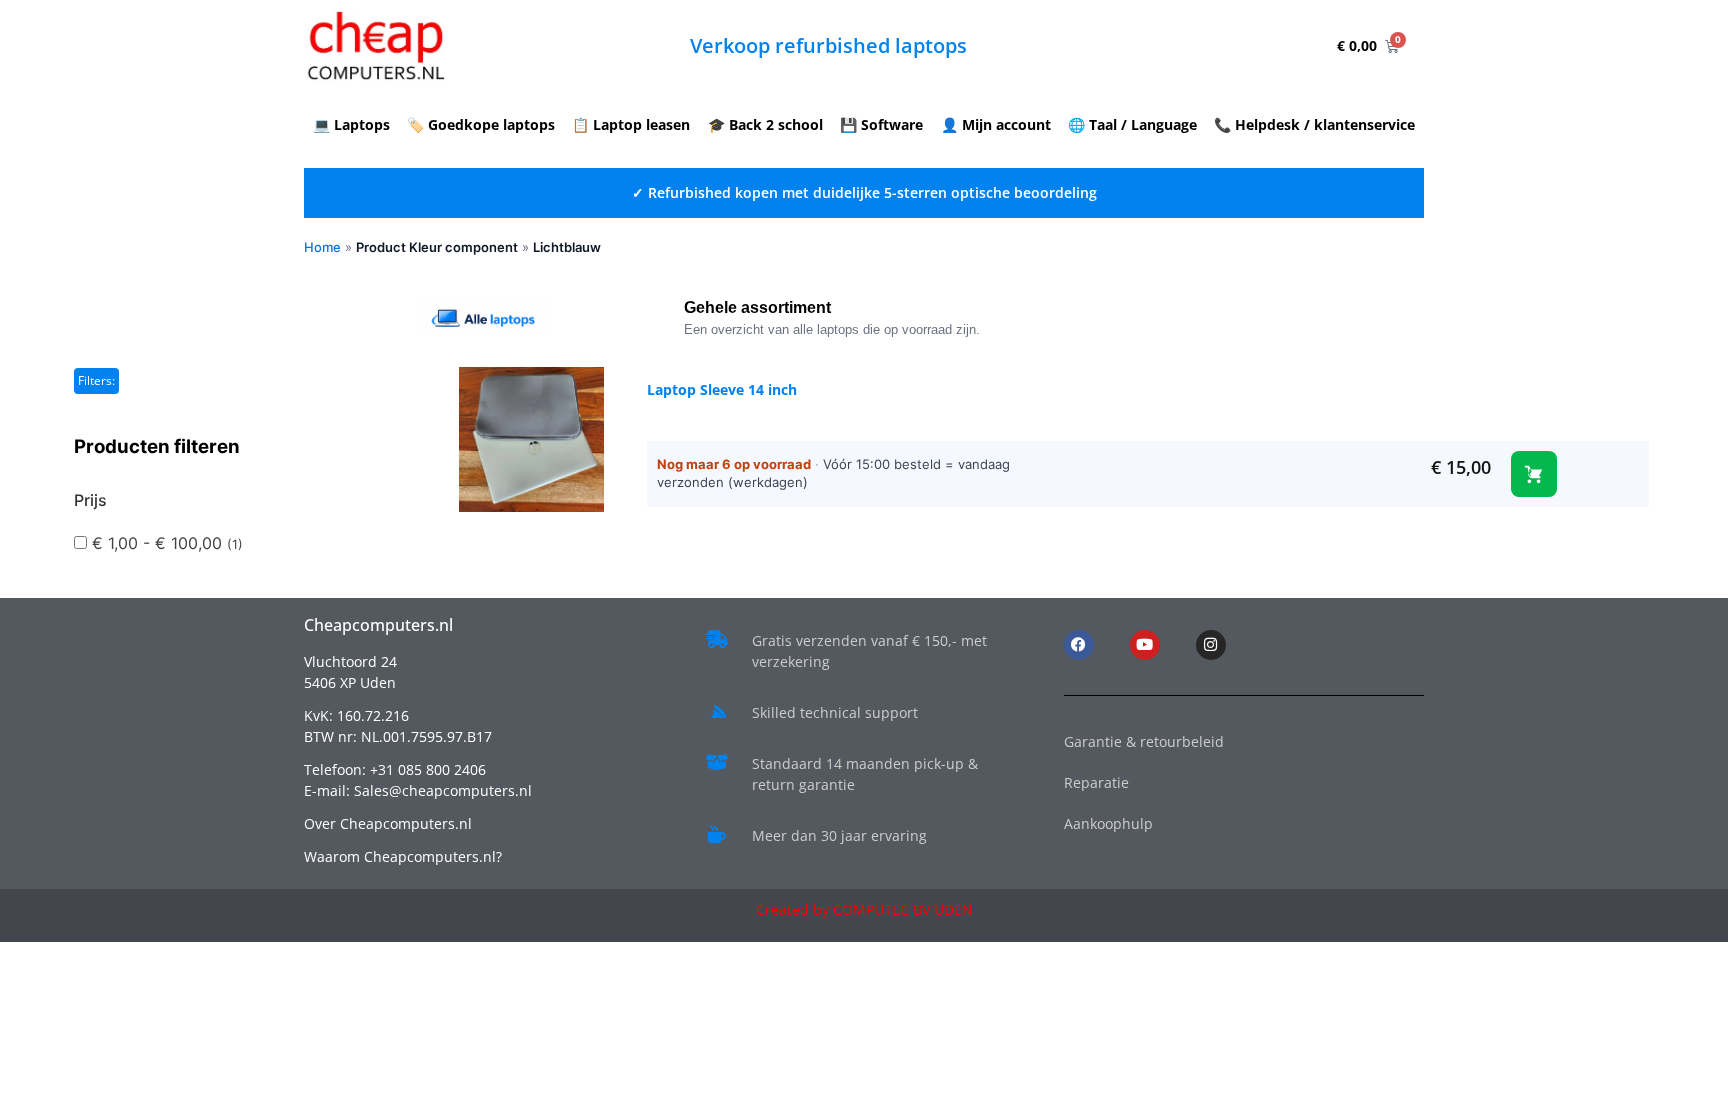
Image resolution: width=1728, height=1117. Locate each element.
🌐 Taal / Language (1132, 124)
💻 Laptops (351, 124)
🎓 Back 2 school (765, 124)
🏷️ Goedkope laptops (481, 124)
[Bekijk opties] (1534, 474)
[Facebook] (1079, 645)
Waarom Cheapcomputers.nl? (403, 856)
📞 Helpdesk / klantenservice (1314, 124)
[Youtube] (1145, 645)
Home (322, 247)
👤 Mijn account (996, 124)
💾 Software (881, 124)
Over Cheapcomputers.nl (388, 823)
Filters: (96, 380)
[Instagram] (1211, 645)
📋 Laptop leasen (631, 124)
